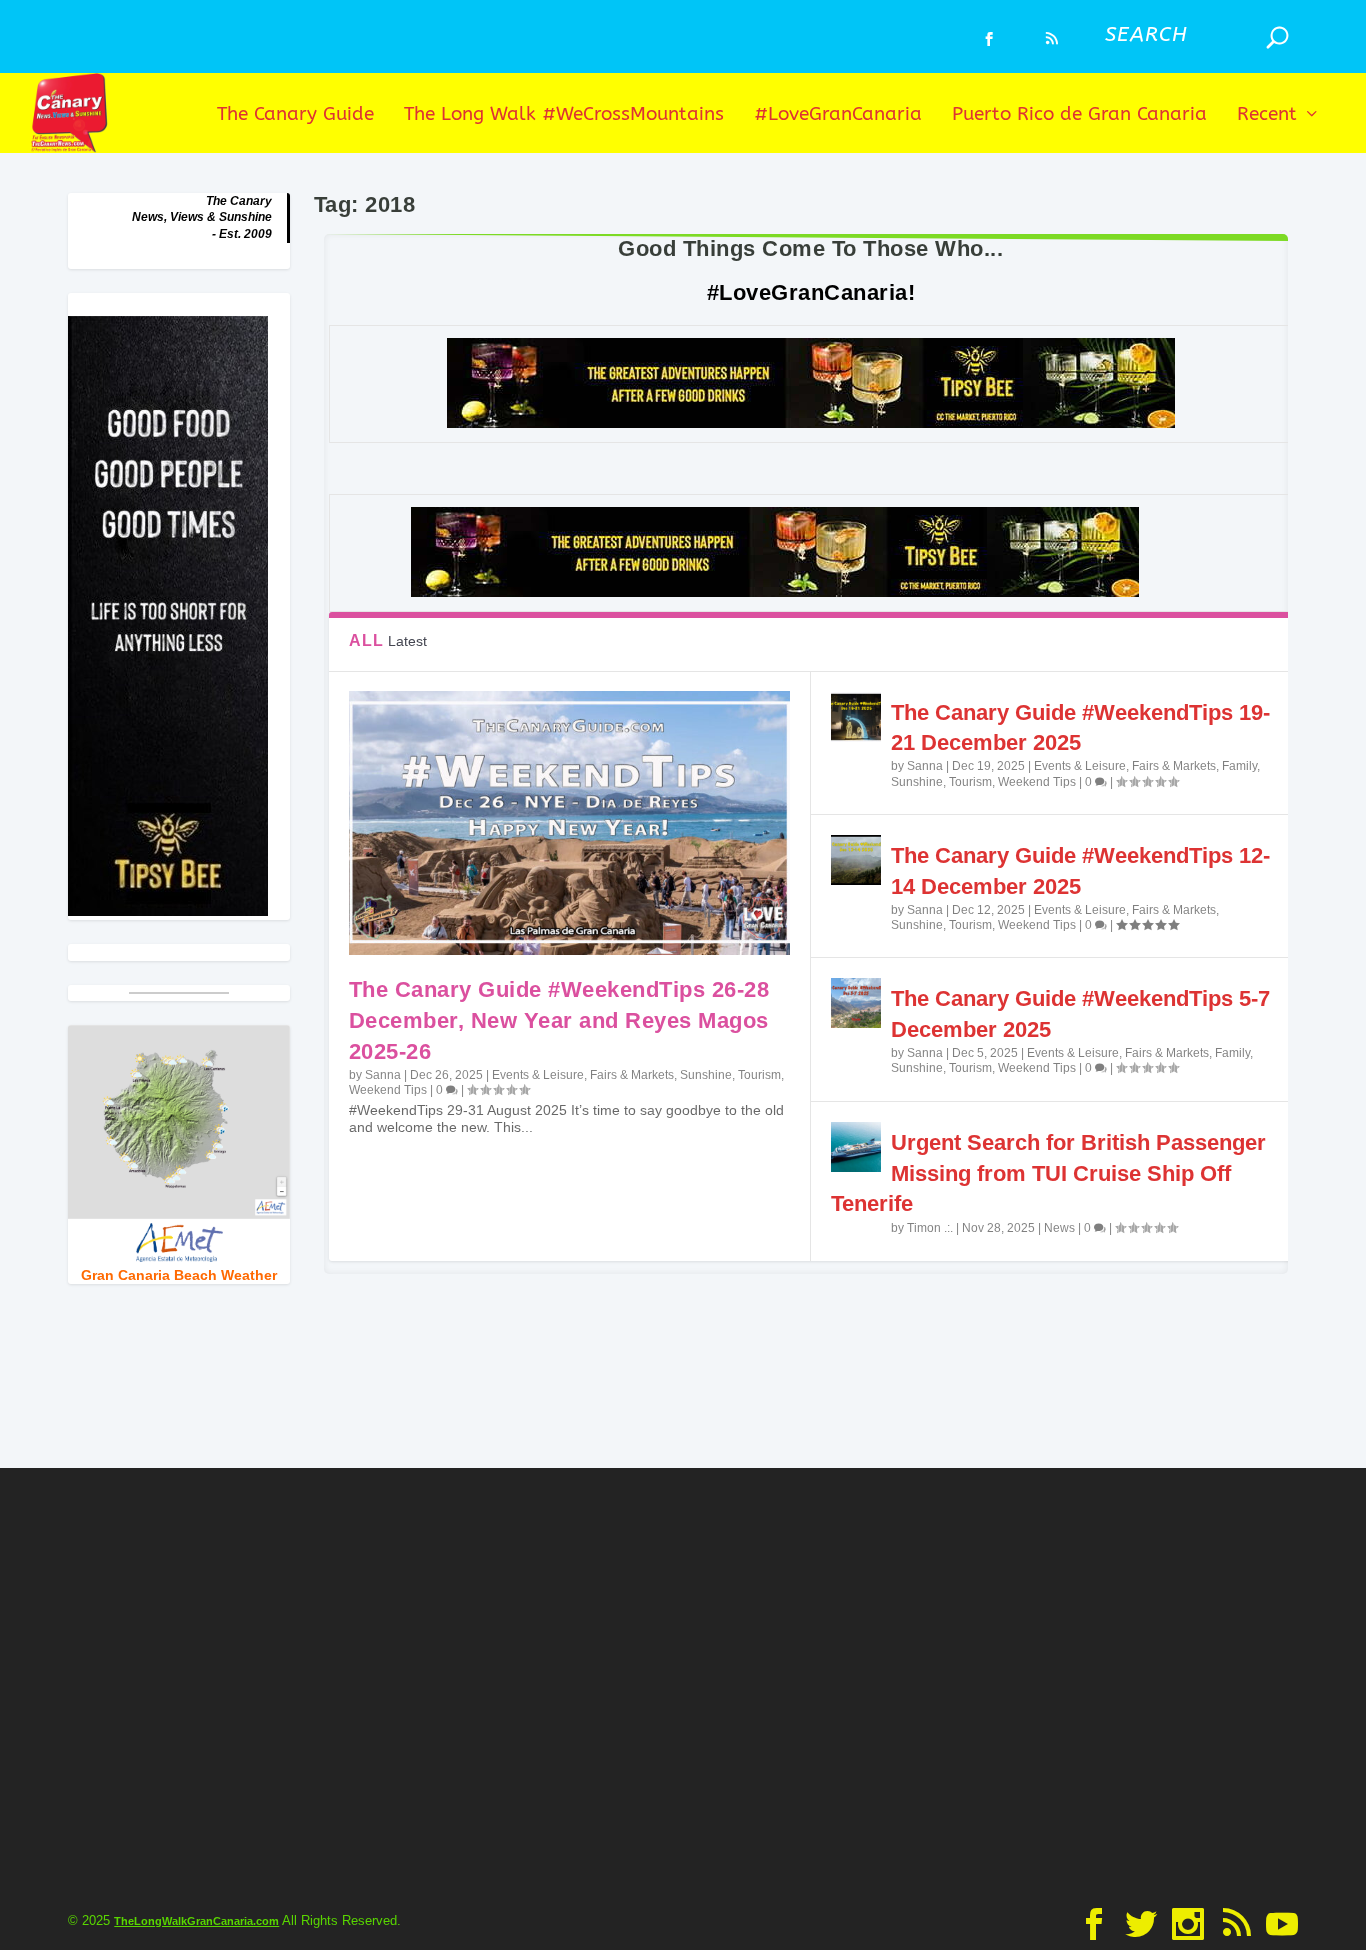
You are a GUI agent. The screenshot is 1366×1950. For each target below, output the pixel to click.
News (1059, 1228)
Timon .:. (930, 1228)
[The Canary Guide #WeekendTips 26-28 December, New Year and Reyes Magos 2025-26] (569, 823)
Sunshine (706, 1075)
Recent (1267, 115)
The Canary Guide (295, 115)
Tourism (759, 1075)
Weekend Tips (388, 1090)
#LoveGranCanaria (838, 115)
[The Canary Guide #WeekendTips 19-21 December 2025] (856, 717)
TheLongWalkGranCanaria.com (196, 1921)
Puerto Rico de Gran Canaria (1079, 115)
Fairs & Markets (632, 1075)
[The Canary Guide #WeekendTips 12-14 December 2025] (856, 860)
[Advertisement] (683, 1683)
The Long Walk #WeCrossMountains (564, 115)
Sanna (383, 1075)
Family (1239, 766)
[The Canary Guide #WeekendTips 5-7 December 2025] (856, 1003)
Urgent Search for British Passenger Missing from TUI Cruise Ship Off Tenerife (1048, 1173)
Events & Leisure (538, 1075)
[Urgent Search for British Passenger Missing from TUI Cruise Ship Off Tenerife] (856, 1147)
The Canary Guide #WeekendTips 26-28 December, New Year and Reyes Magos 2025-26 (559, 1020)
